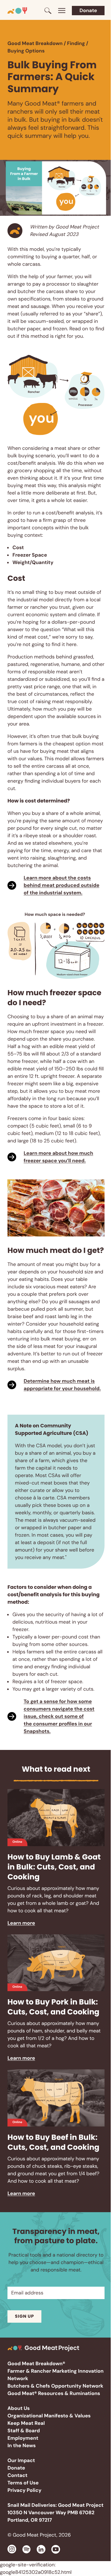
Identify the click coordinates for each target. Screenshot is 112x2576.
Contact (17, 2475)
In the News (22, 2445)
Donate (88, 10)
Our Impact (21, 2460)
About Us (19, 2408)
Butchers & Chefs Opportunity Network (55, 2386)
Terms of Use (23, 2483)
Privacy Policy (24, 2490)
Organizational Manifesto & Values (49, 2416)
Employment (23, 2438)
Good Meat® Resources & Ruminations (54, 2393)
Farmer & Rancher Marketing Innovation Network (56, 2375)
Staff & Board (24, 2431)
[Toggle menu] (62, 11)
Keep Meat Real (26, 2423)
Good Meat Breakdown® (36, 2364)
